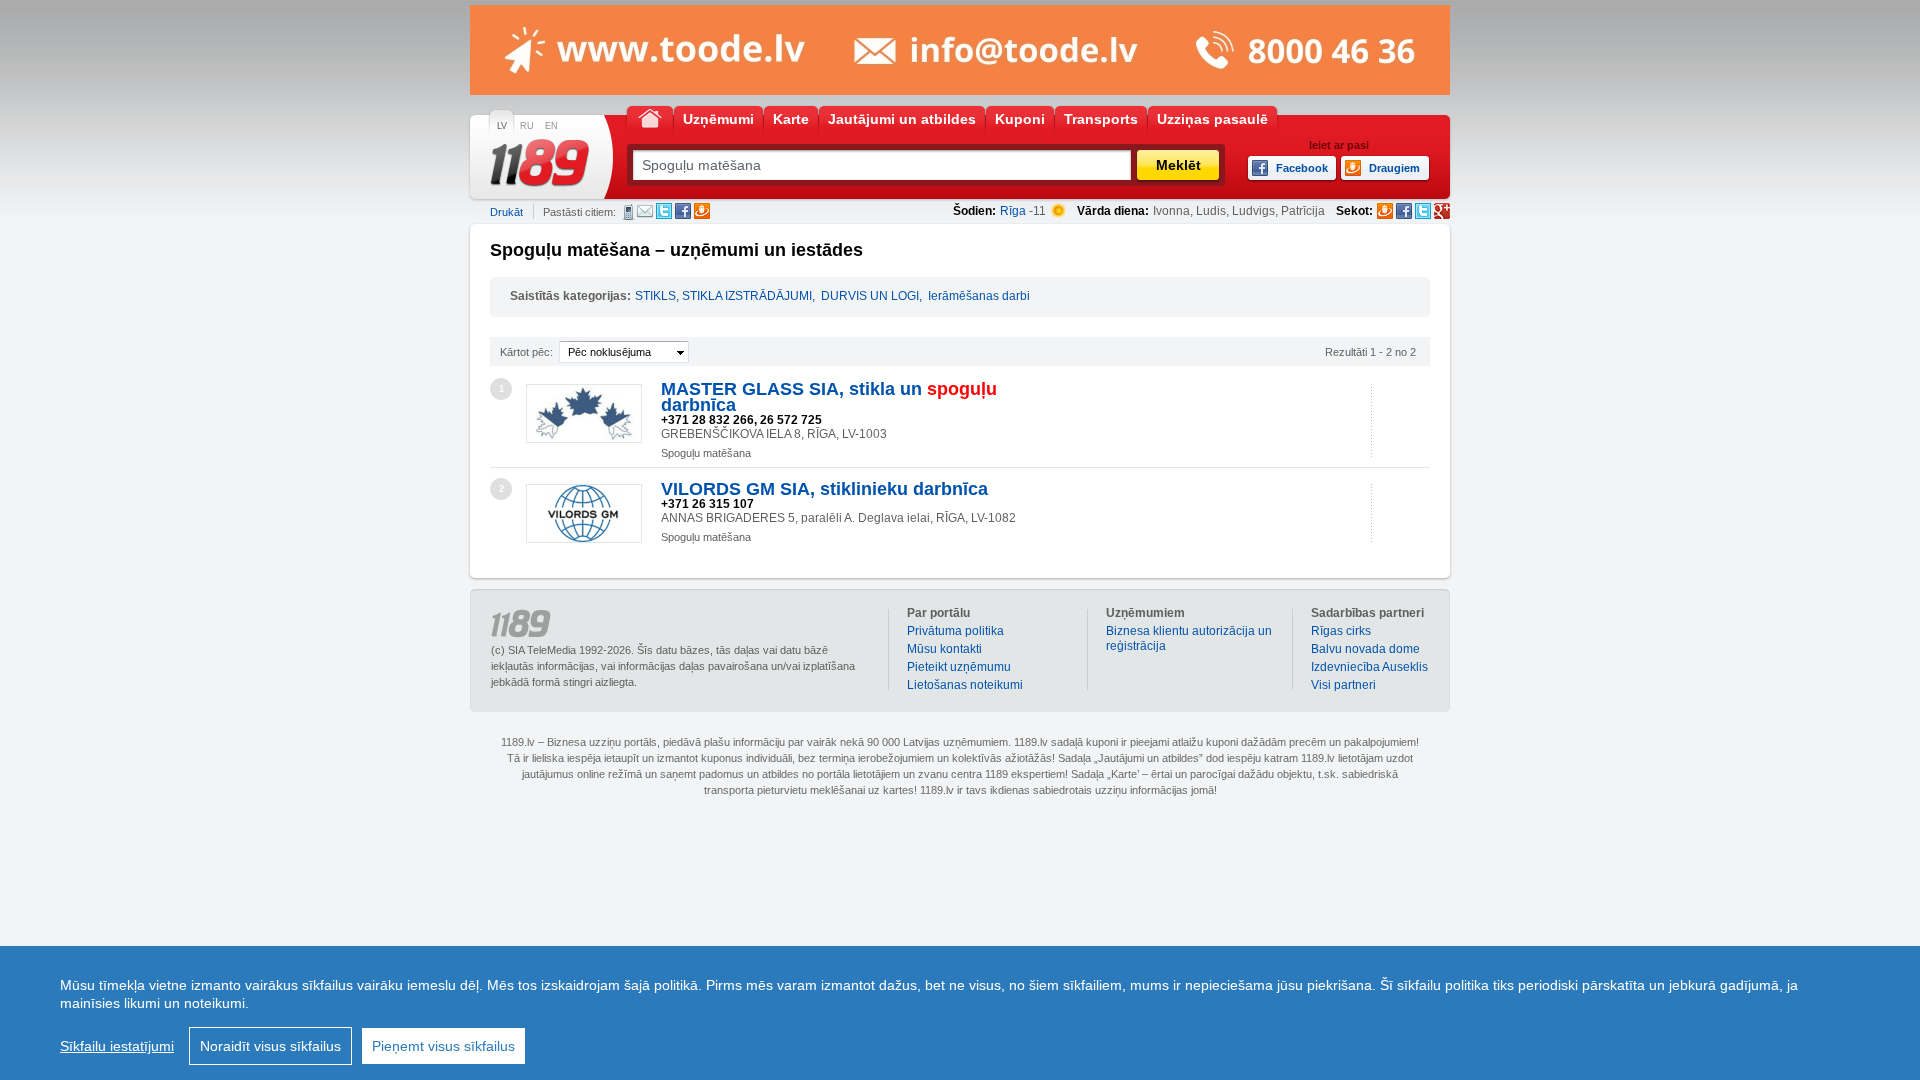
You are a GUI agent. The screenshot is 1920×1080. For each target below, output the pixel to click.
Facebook (683, 211)
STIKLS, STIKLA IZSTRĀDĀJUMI (723, 296)
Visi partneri (1343, 685)
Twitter (664, 211)
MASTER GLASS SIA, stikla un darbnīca (829, 397)
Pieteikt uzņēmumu (959, 667)
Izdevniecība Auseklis (1369, 667)
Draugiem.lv (702, 211)
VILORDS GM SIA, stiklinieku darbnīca (824, 489)
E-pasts (645, 211)
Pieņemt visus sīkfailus (443, 1046)
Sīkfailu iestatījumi (117, 1046)
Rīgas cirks (1341, 631)
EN (551, 126)
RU (527, 126)
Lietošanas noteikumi (965, 685)
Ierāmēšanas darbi (979, 296)
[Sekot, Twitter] (1423, 211)
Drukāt (506, 212)
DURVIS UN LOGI (870, 296)
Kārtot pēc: (526, 352)
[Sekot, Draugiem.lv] (1385, 211)
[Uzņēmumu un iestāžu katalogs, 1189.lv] (540, 163)
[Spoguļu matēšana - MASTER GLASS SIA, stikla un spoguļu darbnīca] (584, 413)
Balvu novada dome (1365, 649)
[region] (960, 1013)
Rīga (1013, 211)
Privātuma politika (955, 631)
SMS (628, 212)
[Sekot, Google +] (1442, 211)
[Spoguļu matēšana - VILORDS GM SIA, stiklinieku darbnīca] (584, 513)
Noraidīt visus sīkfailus (270, 1046)
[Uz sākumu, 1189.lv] (650, 117)
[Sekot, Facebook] (1404, 211)
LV (502, 126)
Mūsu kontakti (944, 649)
